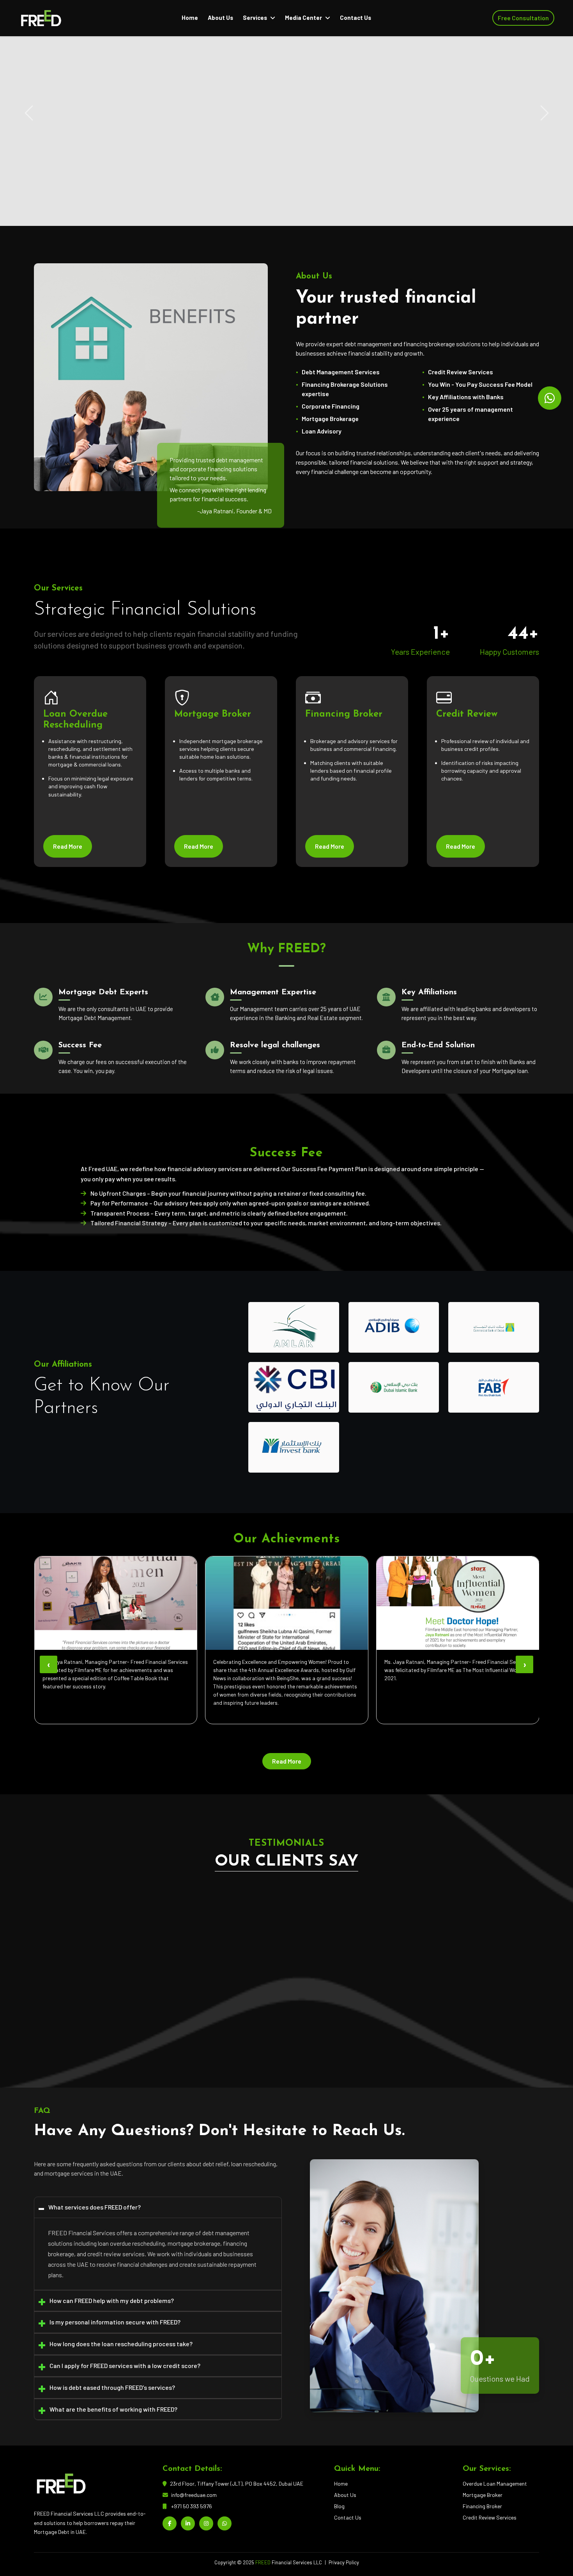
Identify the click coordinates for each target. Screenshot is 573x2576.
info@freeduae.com (194, 2495)
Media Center (303, 18)
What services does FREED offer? (95, 2207)
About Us (220, 18)
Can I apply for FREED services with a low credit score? (125, 2365)
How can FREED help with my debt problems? (112, 2300)
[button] (226, 2041)
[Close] (557, 2553)
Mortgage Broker (483, 2495)
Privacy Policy (344, 2562)
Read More (58, 196)
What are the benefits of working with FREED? (113, 2409)
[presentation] (49, 1664)
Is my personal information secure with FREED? (115, 2322)
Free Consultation (523, 18)
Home (190, 18)
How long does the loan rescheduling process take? (121, 2344)
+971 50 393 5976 (192, 2506)
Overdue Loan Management (495, 2483)
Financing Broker (482, 2506)
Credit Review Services (490, 2517)
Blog (339, 2506)
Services (255, 18)
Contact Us (355, 18)
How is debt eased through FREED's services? (112, 2387)
